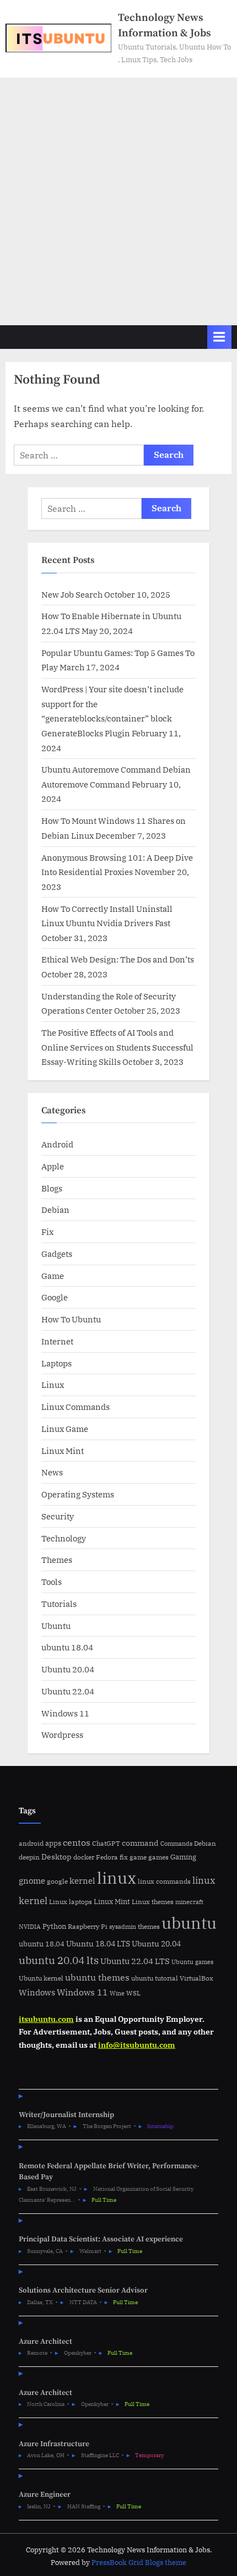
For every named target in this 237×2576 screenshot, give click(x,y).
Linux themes (153, 1901)
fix (124, 1857)
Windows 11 (65, 1713)
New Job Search (72, 594)
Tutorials (59, 1604)
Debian (55, 1210)
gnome (32, 1880)
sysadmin (123, 1927)
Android (57, 1144)
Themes (57, 1560)
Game (53, 1276)
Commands (176, 1844)
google (57, 1881)
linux (117, 1878)
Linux (53, 1385)
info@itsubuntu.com (137, 2045)
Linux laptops (71, 1902)
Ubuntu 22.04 (68, 1691)
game (138, 1857)
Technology (64, 1538)
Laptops (56, 1363)
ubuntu (189, 1923)
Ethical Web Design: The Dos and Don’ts (118, 959)
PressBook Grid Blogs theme (139, 2563)
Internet (57, 1341)
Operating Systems (78, 1494)
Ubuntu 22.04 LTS (135, 1961)
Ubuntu (56, 1626)
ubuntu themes (97, 1977)
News (52, 1472)
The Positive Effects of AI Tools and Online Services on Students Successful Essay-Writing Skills (117, 1047)
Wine (117, 1993)
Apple (53, 1166)
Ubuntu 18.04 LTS (98, 1943)
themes (149, 1926)
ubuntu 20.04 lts (59, 1960)
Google (55, 1297)
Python (54, 1926)
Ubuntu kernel (41, 1978)
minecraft (189, 1902)
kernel (82, 1880)
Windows (37, 1992)
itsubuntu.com (46, 2019)
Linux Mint (63, 1451)
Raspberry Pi (88, 1926)
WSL (133, 1993)
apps (53, 1843)
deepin (29, 1857)
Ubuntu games (192, 1962)
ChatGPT (106, 1843)
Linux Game (65, 1429)
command (140, 1843)
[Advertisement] (118, 201)
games (158, 1857)
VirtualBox (196, 1978)
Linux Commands (76, 1407)
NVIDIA (30, 1927)
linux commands (164, 1881)
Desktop (56, 1856)
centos (77, 1842)
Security (58, 1516)
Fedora (107, 1857)
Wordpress (62, 1735)
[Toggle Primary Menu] (219, 337)
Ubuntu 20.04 (68, 1669)
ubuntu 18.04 (67, 1647)
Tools (52, 1582)
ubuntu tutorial (155, 1978)
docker (84, 1857)
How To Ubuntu (71, 1319)
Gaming (183, 1857)
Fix (47, 1232)
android (31, 1843)
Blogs (52, 1188)
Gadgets (57, 1254)
